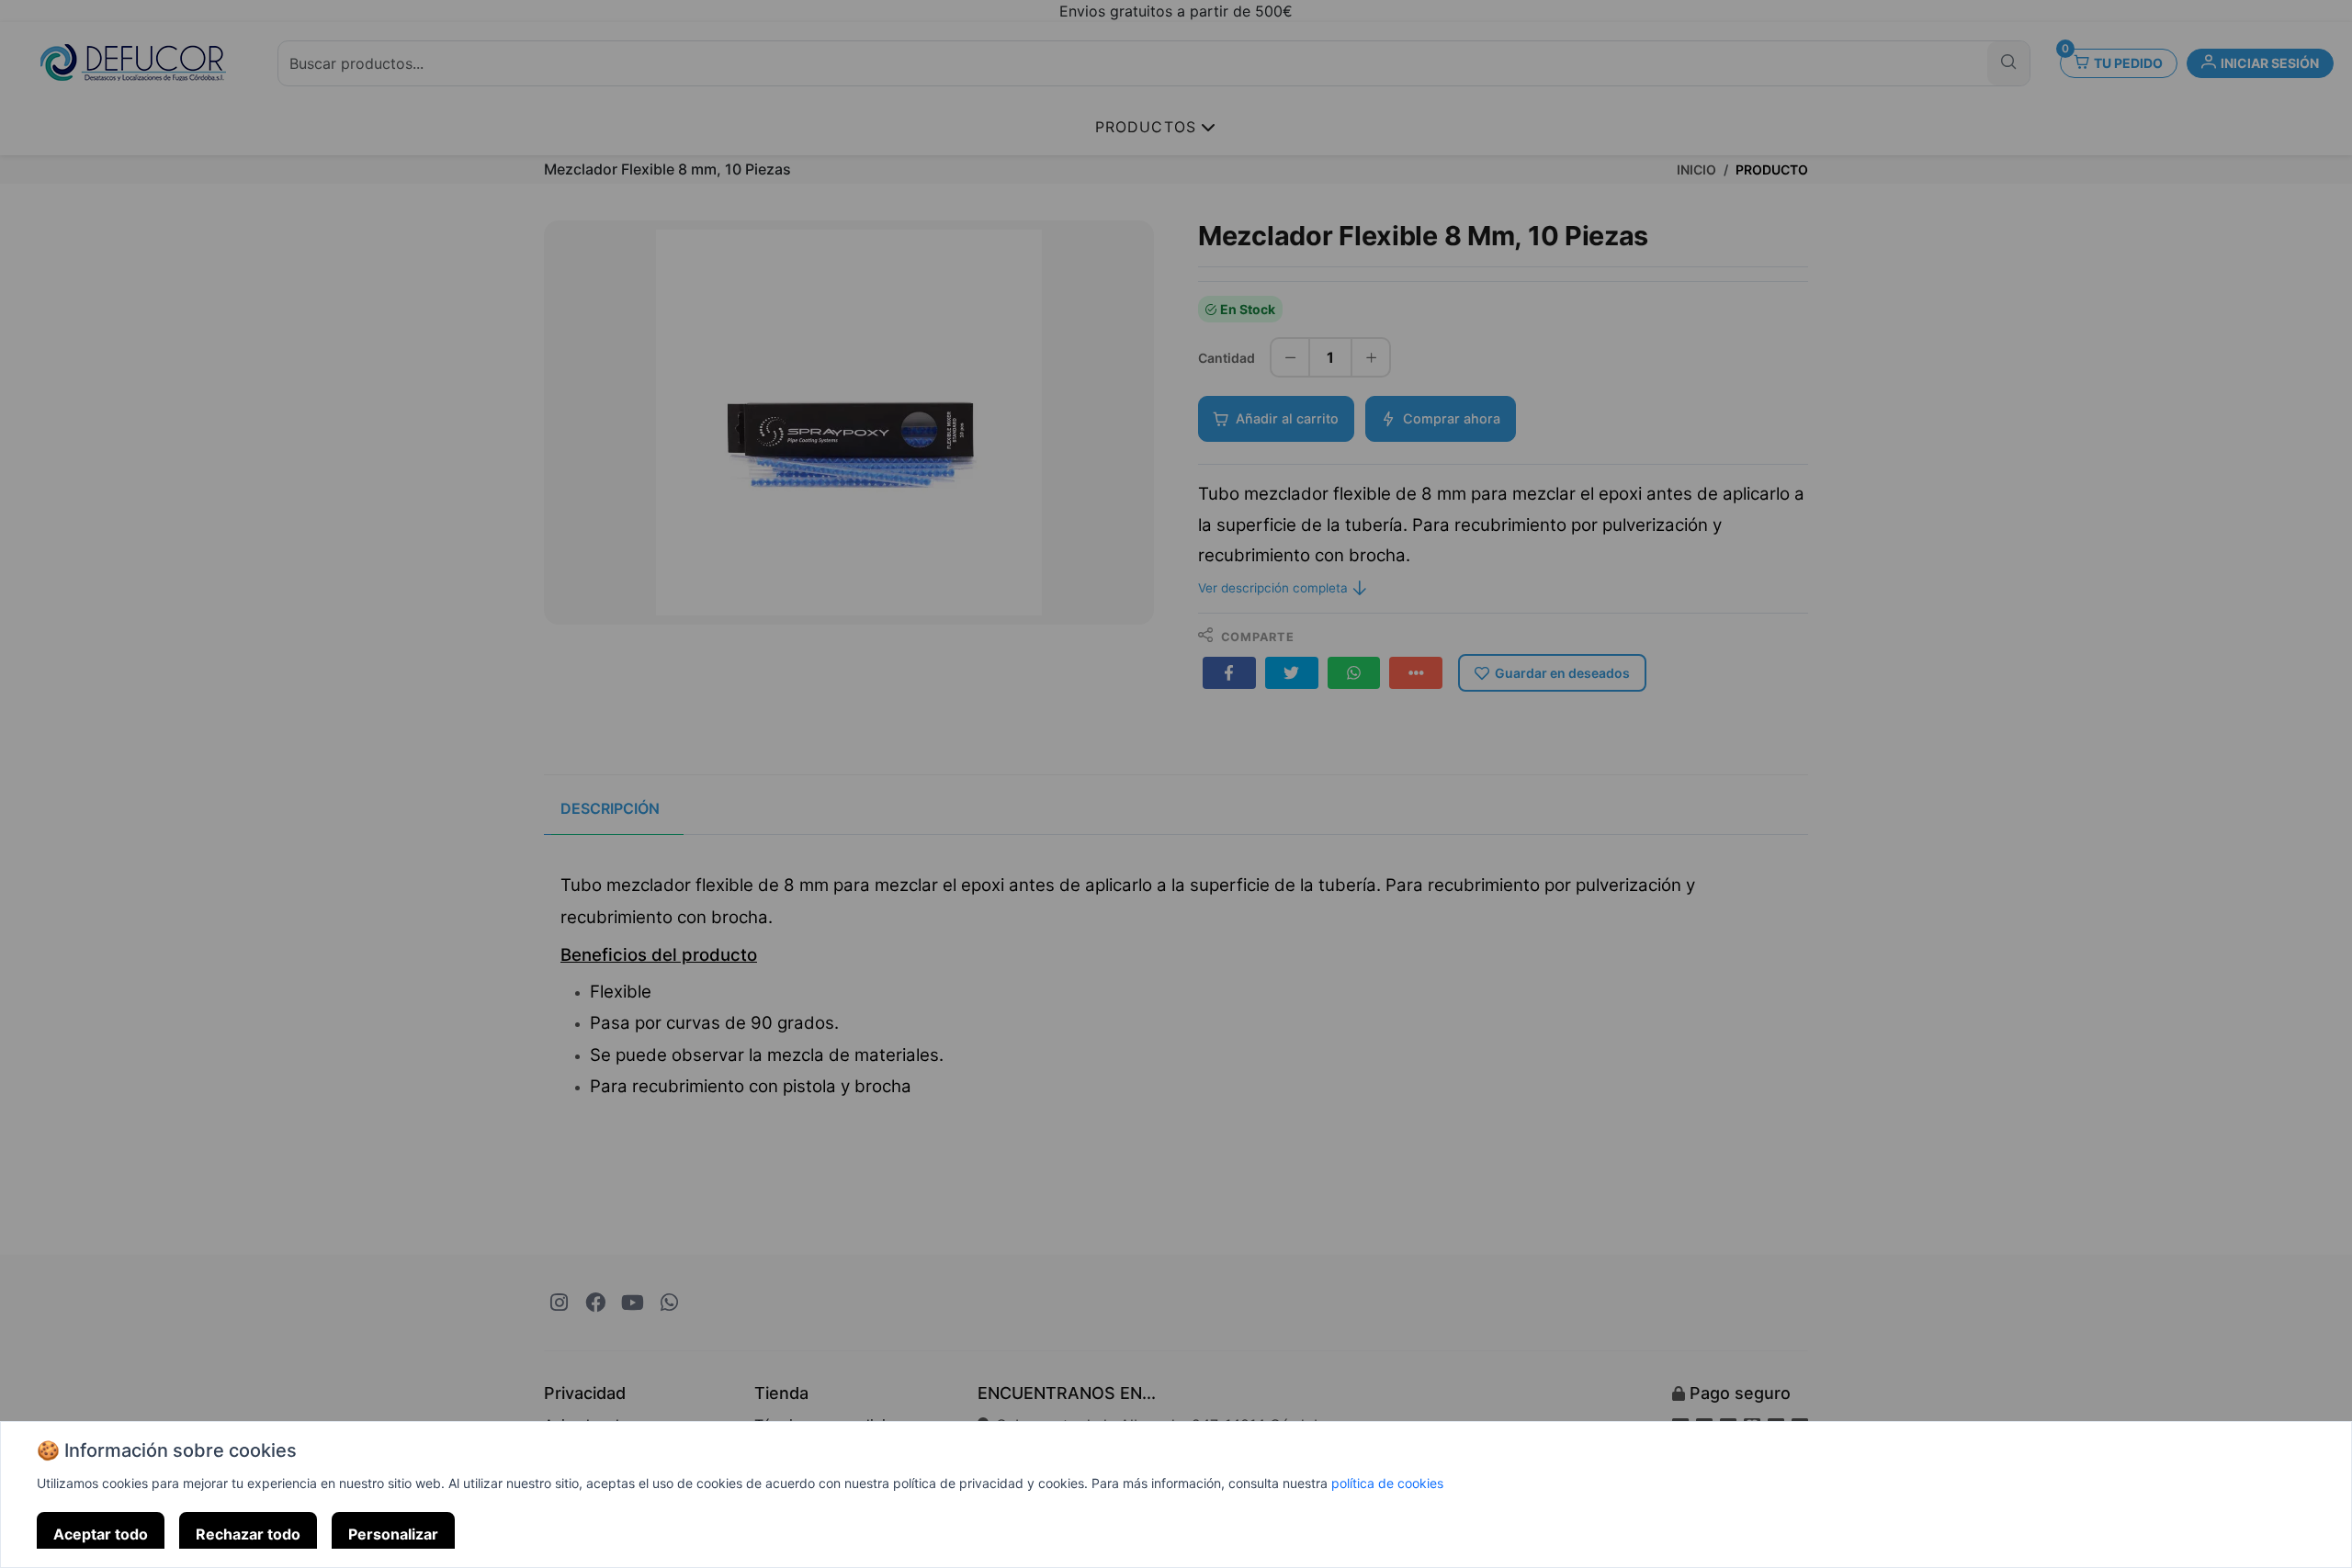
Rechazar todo (248, 1534)
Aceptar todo (101, 1534)
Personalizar (393, 1534)
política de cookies (1387, 1483)
